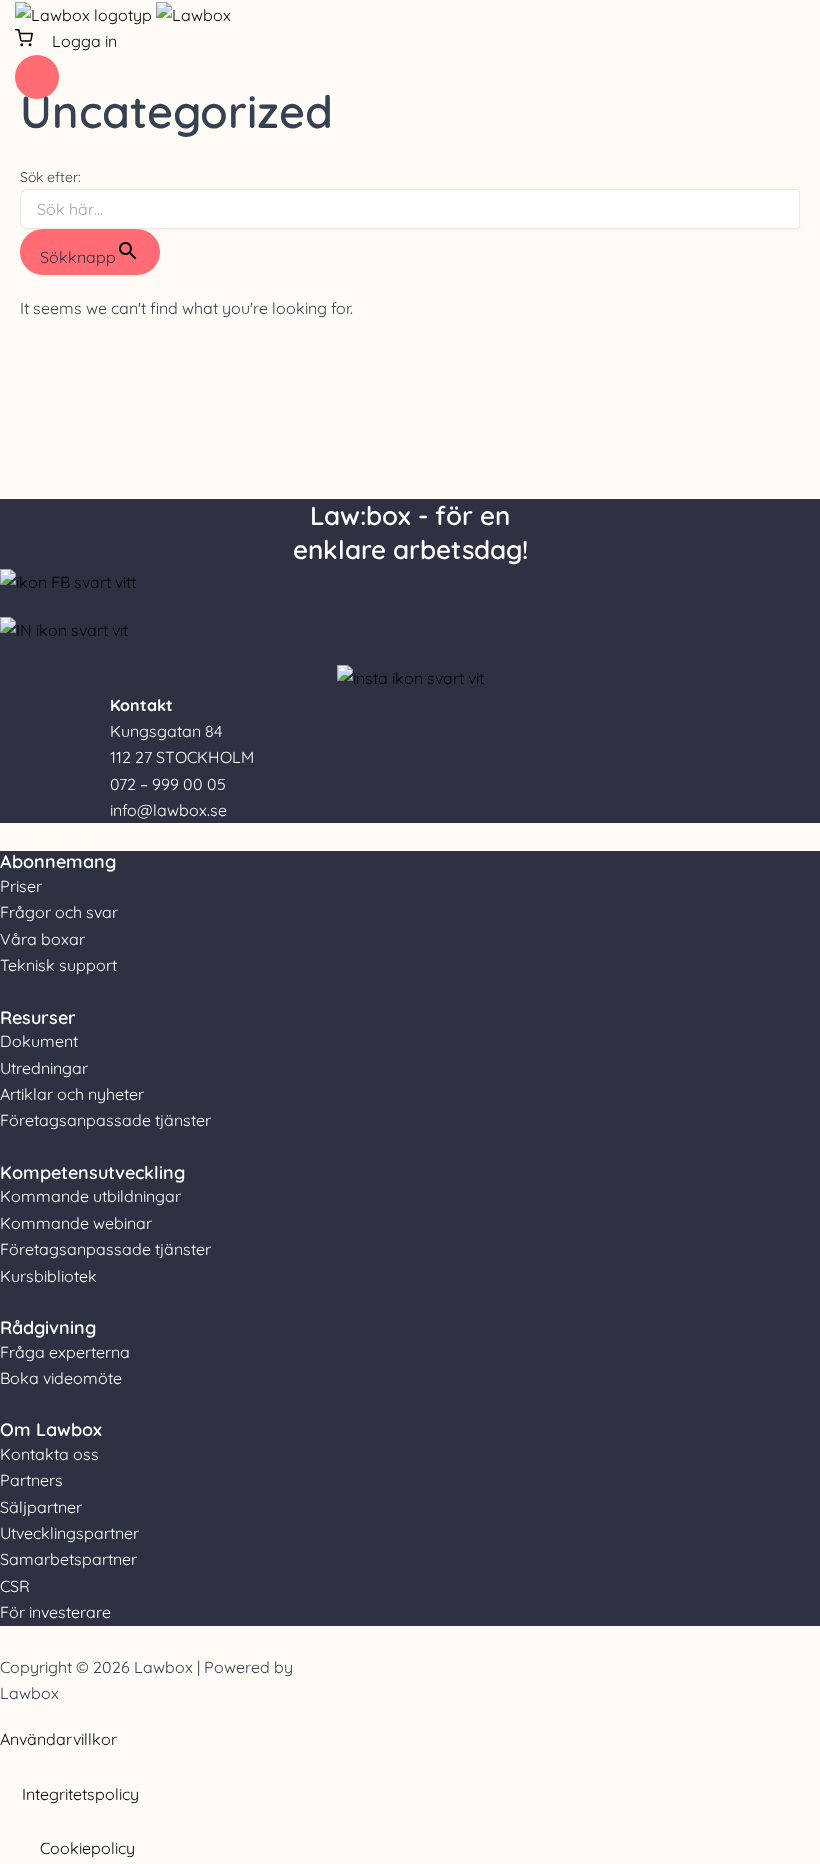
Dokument (39, 1041)
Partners (31, 1480)
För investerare (55, 1612)
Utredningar (44, 1068)
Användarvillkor (58, 1739)
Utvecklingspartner (69, 1533)
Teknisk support (58, 965)
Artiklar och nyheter (72, 1094)
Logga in (84, 41)
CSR (15, 1586)
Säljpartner (41, 1507)
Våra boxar (42, 939)
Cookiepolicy (87, 1848)
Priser (21, 886)
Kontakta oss (49, 1454)
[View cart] (26, 41)
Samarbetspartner (68, 1559)
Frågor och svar (59, 912)
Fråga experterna (65, 1352)
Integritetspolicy (80, 1794)
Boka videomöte (61, 1378)
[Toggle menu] (37, 77)
